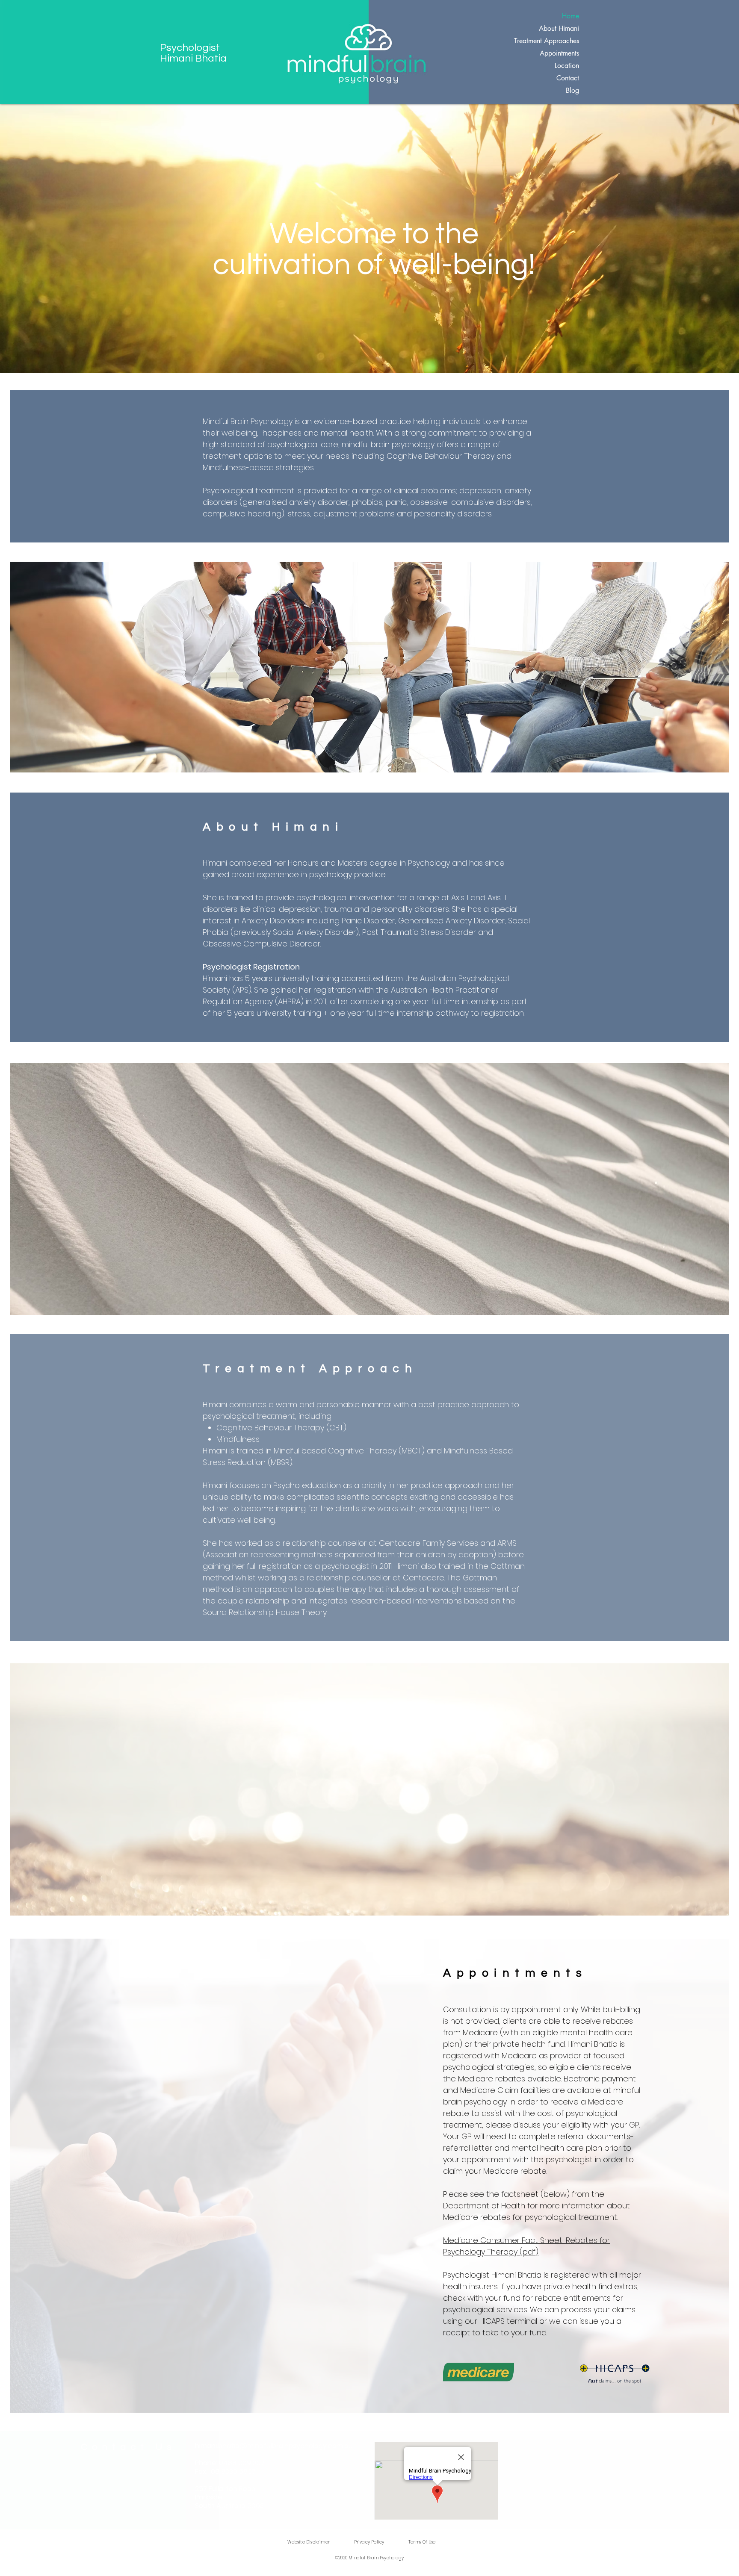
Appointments (559, 53)
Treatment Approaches (547, 41)
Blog (572, 90)
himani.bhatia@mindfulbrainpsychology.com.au (274, 2446)
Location (567, 66)
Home (571, 16)
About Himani (559, 28)
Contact (568, 78)
